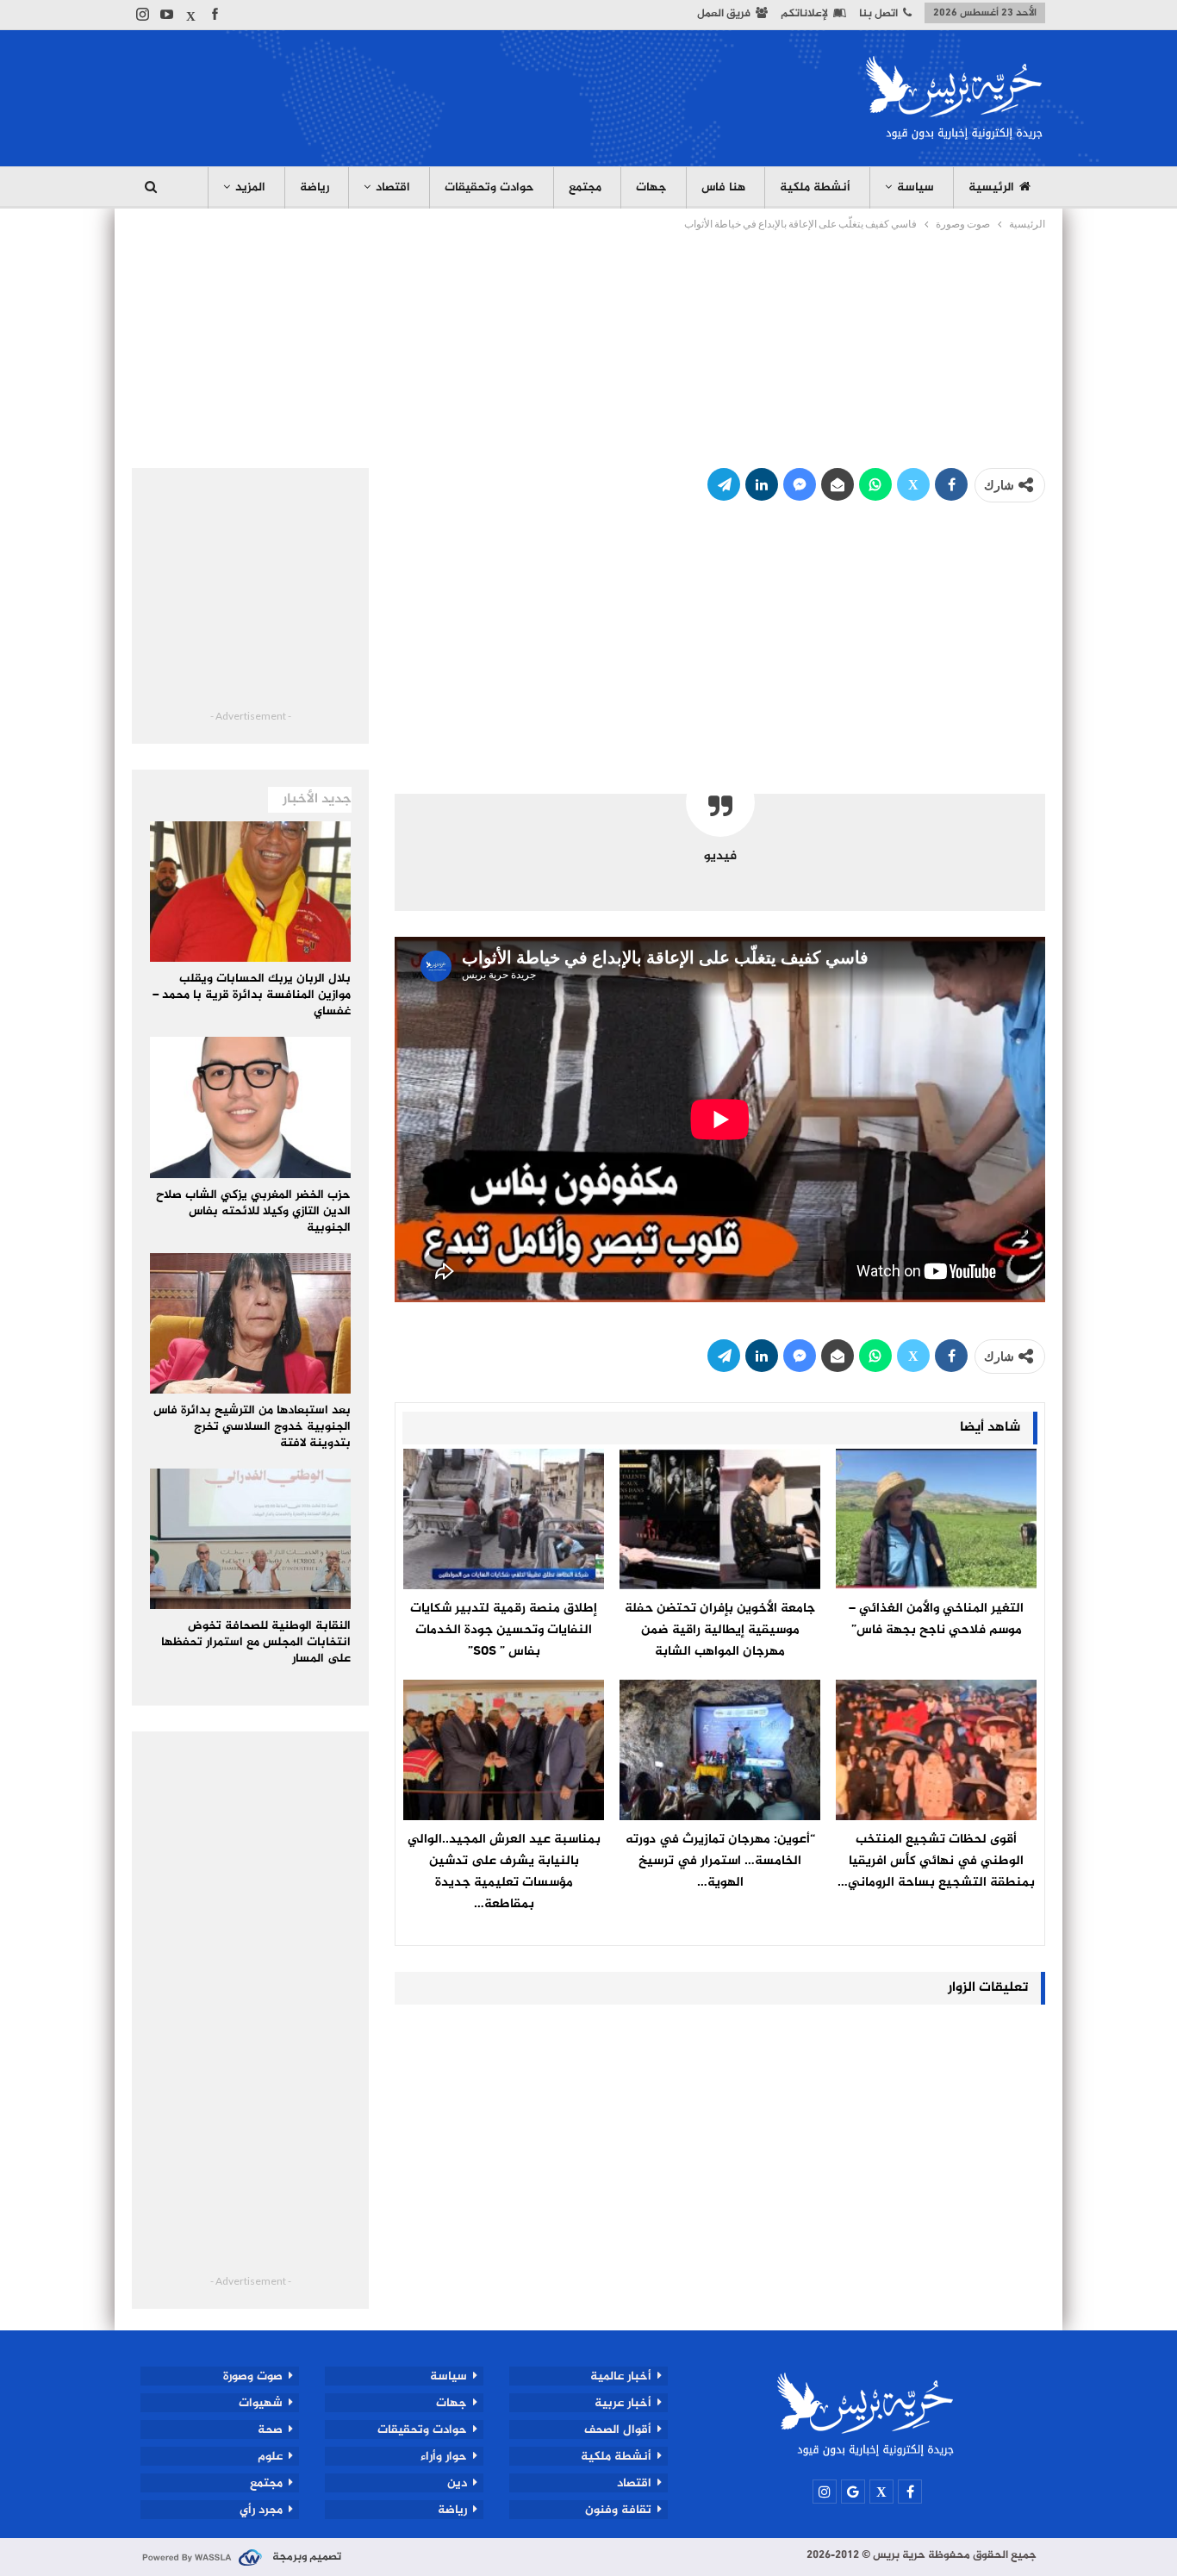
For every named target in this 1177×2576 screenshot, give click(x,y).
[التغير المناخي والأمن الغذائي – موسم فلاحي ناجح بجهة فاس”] (936, 1519)
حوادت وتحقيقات (489, 187)
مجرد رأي (261, 2510)
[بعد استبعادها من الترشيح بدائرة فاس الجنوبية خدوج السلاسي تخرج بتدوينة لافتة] (250, 1323)
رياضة (314, 187)
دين (457, 2483)
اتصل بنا (878, 14)
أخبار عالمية (621, 2376)
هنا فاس (723, 187)
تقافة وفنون (618, 2510)
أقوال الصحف (618, 2429)
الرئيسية (991, 187)
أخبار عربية (623, 2403)
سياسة (915, 187)
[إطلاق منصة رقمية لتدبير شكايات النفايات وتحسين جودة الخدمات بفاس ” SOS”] (504, 1519)
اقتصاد (393, 187)
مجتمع (585, 187)
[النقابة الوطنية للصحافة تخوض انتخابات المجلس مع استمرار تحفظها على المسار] (250, 1539)
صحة (270, 2429)
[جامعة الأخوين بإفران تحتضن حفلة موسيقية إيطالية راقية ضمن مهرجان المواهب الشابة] (720, 1519)
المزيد (250, 187)
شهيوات (261, 2403)
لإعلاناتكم (804, 14)
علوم (270, 2456)
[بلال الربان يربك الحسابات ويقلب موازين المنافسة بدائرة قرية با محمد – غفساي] (250, 892)
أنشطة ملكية (815, 187)
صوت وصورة (253, 2376)
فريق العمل (724, 14)
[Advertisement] (445, 96)
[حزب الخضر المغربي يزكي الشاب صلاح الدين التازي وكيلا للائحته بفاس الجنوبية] (250, 1107)
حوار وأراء (444, 2456)
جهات (651, 187)
